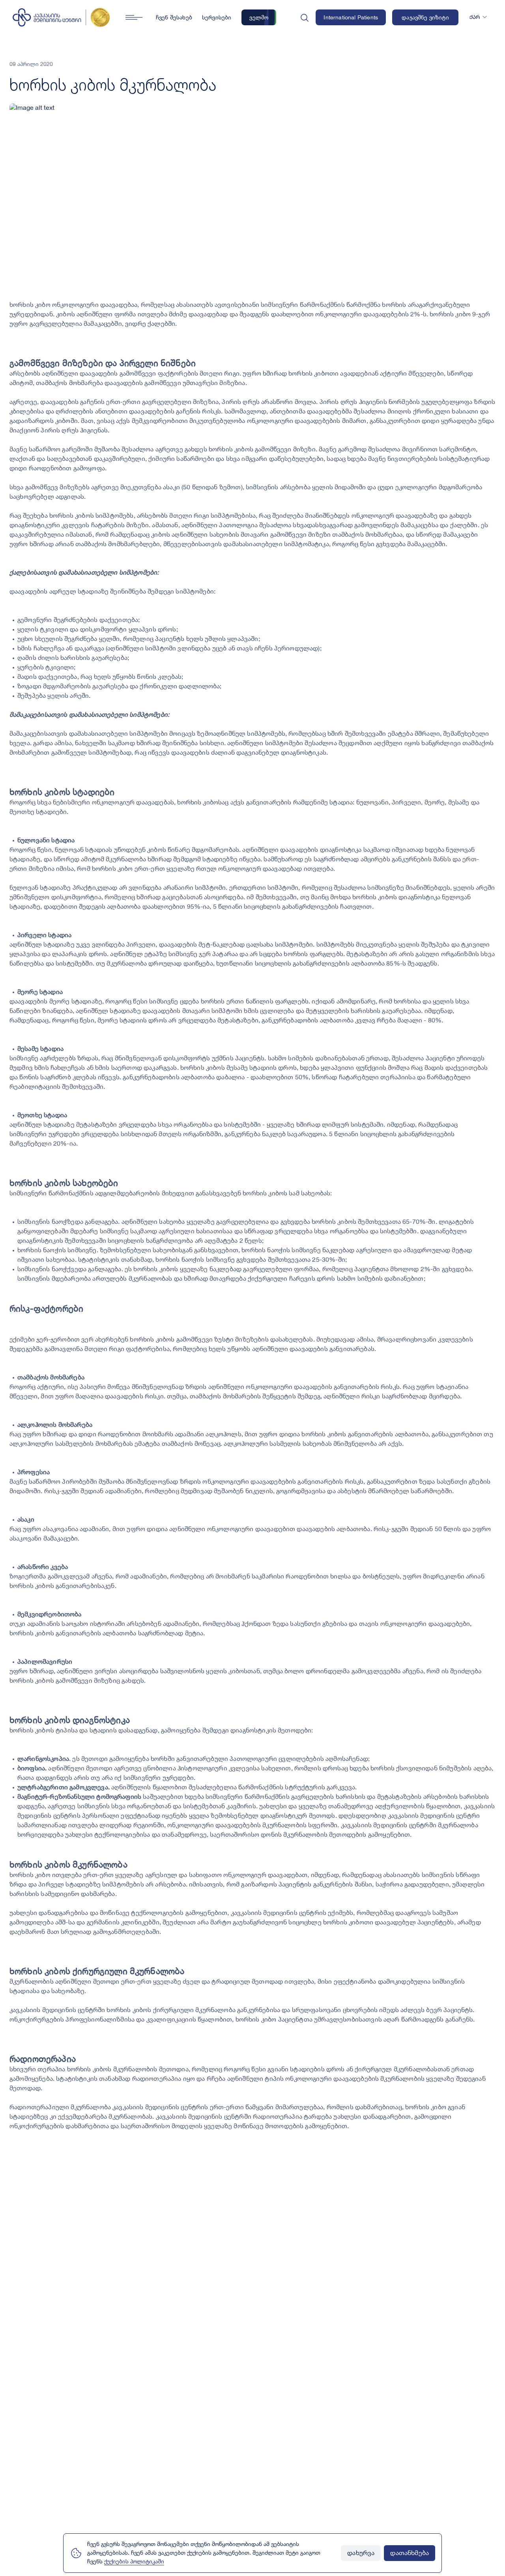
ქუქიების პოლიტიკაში (134, 2562)
